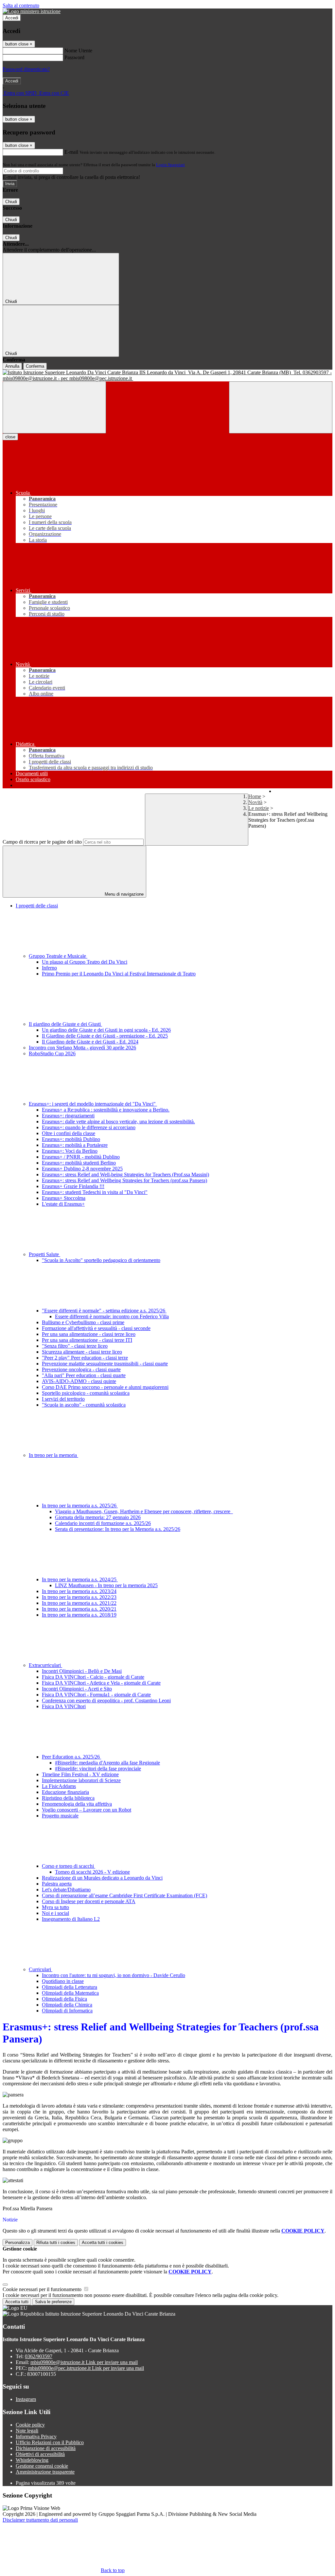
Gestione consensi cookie (42, 2466)
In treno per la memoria (53, 1455)
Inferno (49, 968)
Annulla (12, 366)
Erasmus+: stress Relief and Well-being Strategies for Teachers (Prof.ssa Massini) (125, 1174)
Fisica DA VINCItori (64, 1706)
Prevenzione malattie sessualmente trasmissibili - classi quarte (105, 1364)
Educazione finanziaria (65, 1792)
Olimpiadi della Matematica (70, 1993)
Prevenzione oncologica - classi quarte (81, 1369)
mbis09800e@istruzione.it (84, 2362)
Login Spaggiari (170, 165)
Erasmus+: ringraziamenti (68, 1116)
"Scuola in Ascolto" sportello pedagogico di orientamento (101, 1260)
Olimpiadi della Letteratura (70, 1987)
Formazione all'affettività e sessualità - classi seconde (96, 1328)
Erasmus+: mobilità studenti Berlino (79, 1163)
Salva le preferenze (53, 2302)
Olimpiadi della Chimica (67, 2005)
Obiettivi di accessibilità (40, 2454)
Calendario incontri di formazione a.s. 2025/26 (103, 1523)
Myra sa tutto (55, 1907)
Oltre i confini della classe (69, 1133)
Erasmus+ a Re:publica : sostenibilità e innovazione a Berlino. (106, 1110)
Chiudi (11, 202)
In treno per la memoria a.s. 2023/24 (79, 1591)
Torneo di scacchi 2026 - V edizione (92, 1872)
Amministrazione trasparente (45, 2472)
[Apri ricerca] (281, 407)
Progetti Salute (44, 1254)
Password (74, 57)
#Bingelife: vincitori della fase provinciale (98, 1769)
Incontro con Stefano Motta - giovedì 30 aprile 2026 (82, 1048)
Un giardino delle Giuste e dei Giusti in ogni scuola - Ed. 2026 (106, 1030)
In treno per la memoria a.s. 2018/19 (79, 1615)
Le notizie (259, 808)
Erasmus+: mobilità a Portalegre (75, 1145)
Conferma (35, 366)
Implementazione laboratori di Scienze (81, 1780)
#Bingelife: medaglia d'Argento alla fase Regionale (107, 1763)
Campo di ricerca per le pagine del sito (42, 842)
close (10, 437)
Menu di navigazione (123, 894)
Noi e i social (55, 1913)
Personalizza (18, 2243)
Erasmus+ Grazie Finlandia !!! (73, 1186)
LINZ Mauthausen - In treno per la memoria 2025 (106, 1585)
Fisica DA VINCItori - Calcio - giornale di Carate (93, 1677)
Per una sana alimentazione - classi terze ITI (87, 1340)
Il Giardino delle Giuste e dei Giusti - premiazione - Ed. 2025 (105, 1036)
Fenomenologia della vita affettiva (77, 1804)
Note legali (27, 2431)
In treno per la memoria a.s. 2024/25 (80, 1579)
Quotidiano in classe (63, 1981)
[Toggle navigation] (54, 407)
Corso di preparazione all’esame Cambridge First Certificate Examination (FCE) (124, 1895)
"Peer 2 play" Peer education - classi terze (85, 1358)
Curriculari (41, 1969)
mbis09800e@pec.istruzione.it (86, 2368)
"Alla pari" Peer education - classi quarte (84, 1375)
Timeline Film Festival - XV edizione (80, 1774)
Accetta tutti (103, 2243)
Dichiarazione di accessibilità (46, 2448)
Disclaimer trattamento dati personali (40, 2520)
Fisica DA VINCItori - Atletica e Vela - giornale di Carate (101, 1683)
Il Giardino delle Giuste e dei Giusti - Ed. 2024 (90, 1042)
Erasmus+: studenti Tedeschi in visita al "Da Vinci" (95, 1192)
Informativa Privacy (36, 2436)
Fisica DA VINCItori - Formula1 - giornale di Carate (96, 1695)
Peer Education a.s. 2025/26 (71, 1757)
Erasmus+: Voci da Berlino (70, 1151)
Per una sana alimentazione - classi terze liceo (89, 1334)
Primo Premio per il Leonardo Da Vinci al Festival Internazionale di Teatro (119, 974)
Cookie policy (30, 2425)
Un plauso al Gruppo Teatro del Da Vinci (85, 962)
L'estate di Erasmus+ (63, 1204)
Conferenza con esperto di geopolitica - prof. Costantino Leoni (106, 1700)
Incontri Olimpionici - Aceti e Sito (77, 1689)
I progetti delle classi (37, 906)
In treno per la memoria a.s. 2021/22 (79, 1603)
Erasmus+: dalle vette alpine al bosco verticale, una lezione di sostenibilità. (118, 1122)
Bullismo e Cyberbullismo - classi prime (83, 1322)
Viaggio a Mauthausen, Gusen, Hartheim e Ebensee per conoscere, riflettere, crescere (144, 1511)
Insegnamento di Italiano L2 (71, 1919)
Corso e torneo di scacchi (69, 1866)
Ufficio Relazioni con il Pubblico (50, 2442)
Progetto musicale (60, 1816)
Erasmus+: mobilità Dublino (71, 1139)
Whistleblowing (32, 2460)
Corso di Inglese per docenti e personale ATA (89, 1901)
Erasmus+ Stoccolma (64, 1198)
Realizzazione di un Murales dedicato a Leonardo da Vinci (102, 1878)
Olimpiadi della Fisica (64, 1999)
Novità (255, 802)
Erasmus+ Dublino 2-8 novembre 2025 (82, 1169)
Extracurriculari (45, 1665)
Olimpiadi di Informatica (67, 2011)
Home (255, 796)
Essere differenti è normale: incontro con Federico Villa (112, 1316)
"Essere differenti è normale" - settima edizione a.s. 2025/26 (104, 1311)
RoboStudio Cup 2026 (52, 1053)
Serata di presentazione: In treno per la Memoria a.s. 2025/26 (118, 1529)
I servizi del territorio (63, 1399)
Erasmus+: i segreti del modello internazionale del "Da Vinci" (93, 1104)
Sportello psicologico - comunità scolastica (86, 1393)
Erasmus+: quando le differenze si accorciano (89, 1127)
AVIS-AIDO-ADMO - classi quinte (79, 1381)
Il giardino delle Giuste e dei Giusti (65, 1024)
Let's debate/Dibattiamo (66, 1890)
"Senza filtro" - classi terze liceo (75, 1346)
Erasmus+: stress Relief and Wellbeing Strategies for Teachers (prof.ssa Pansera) (124, 1180)
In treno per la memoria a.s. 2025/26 (80, 1506)
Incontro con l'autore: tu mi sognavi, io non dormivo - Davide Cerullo (114, 1975)
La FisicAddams (59, 1786)
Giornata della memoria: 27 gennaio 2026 (98, 1517)
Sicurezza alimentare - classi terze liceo (82, 1352)
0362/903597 (39, 2356)
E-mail (71, 152)
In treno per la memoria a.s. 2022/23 (79, 1597)
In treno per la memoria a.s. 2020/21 (79, 1609)
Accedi (12, 18)
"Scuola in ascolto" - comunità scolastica (84, 1405)
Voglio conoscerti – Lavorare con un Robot (87, 1810)
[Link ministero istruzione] (32, 11)
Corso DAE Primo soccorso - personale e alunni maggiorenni (105, 1387)
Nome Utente (78, 51)
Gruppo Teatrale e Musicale (58, 956)
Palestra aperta (57, 1884)
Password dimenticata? (26, 69)
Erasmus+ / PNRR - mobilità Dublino (81, 1157)
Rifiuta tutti (56, 2243)
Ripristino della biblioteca (68, 1798)
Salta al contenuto (21, 5)
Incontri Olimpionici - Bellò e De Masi (82, 1671)
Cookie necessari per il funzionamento (43, 2289)
